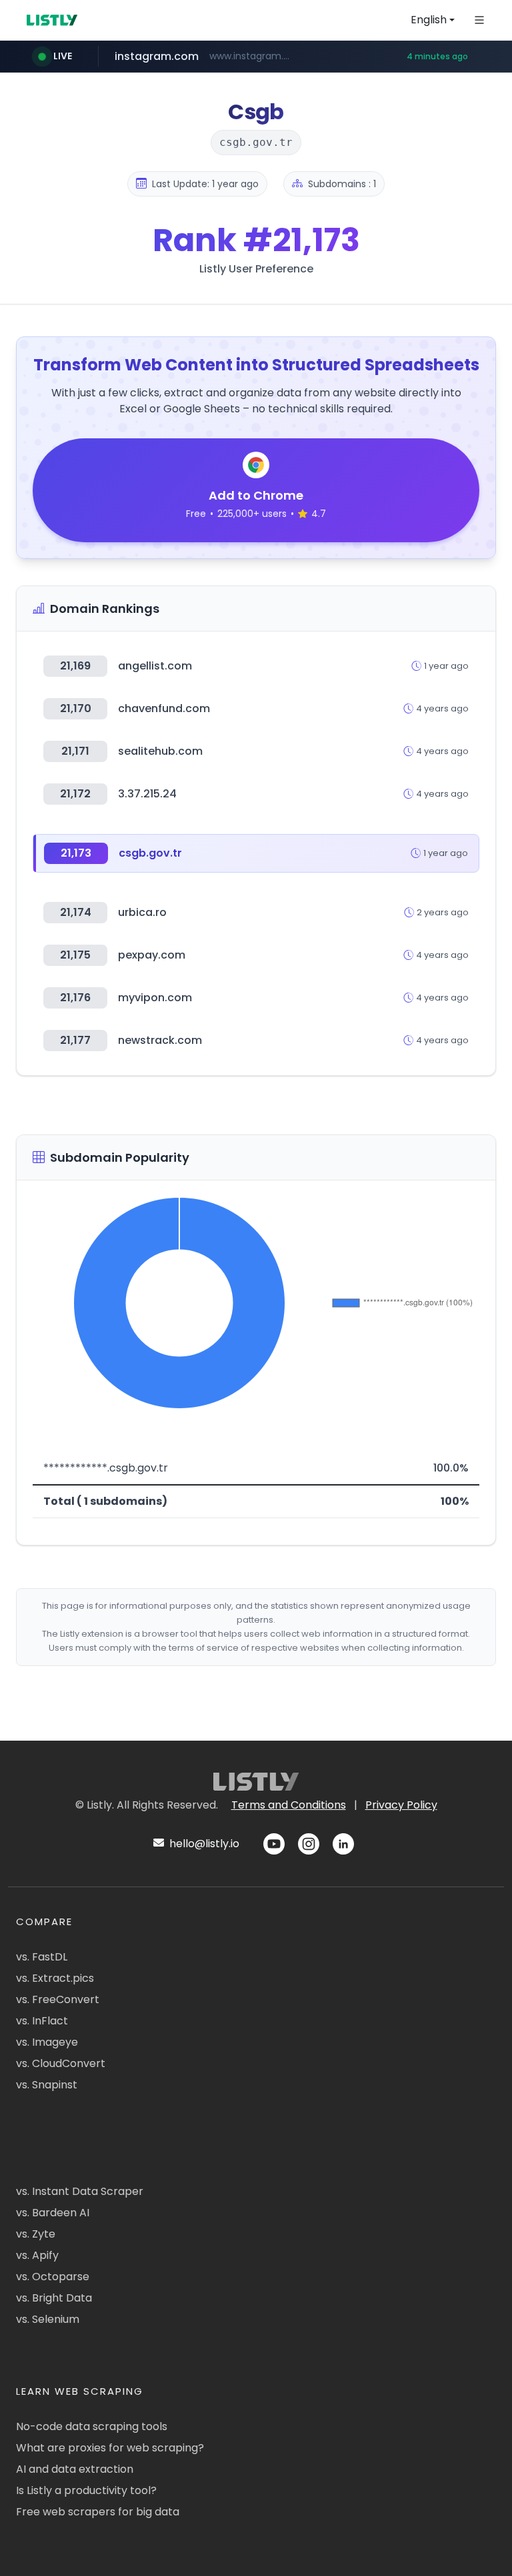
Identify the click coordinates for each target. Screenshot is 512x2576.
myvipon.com (155, 998)
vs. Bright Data (54, 2298)
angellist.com (155, 666)
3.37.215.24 (147, 794)
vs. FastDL (42, 1957)
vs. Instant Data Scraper (80, 2191)
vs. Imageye (47, 2042)
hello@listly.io (203, 1844)
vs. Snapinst (47, 2085)
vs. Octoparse (53, 2277)
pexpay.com (152, 955)
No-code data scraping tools (92, 2426)
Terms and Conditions (289, 1805)
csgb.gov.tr (150, 853)
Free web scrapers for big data (98, 2512)
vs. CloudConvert (61, 2063)
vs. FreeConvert (58, 1999)
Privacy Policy (401, 1805)
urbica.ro (142, 912)
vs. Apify (37, 2255)
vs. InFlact (42, 2021)
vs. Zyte (36, 2234)
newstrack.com (160, 1040)
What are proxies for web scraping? (110, 2448)
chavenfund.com (164, 708)
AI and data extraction (75, 2469)
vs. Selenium (48, 2319)
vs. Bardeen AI (53, 2213)
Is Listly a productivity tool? (86, 2490)
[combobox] (433, 20)
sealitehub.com (160, 751)
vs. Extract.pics (55, 1978)
